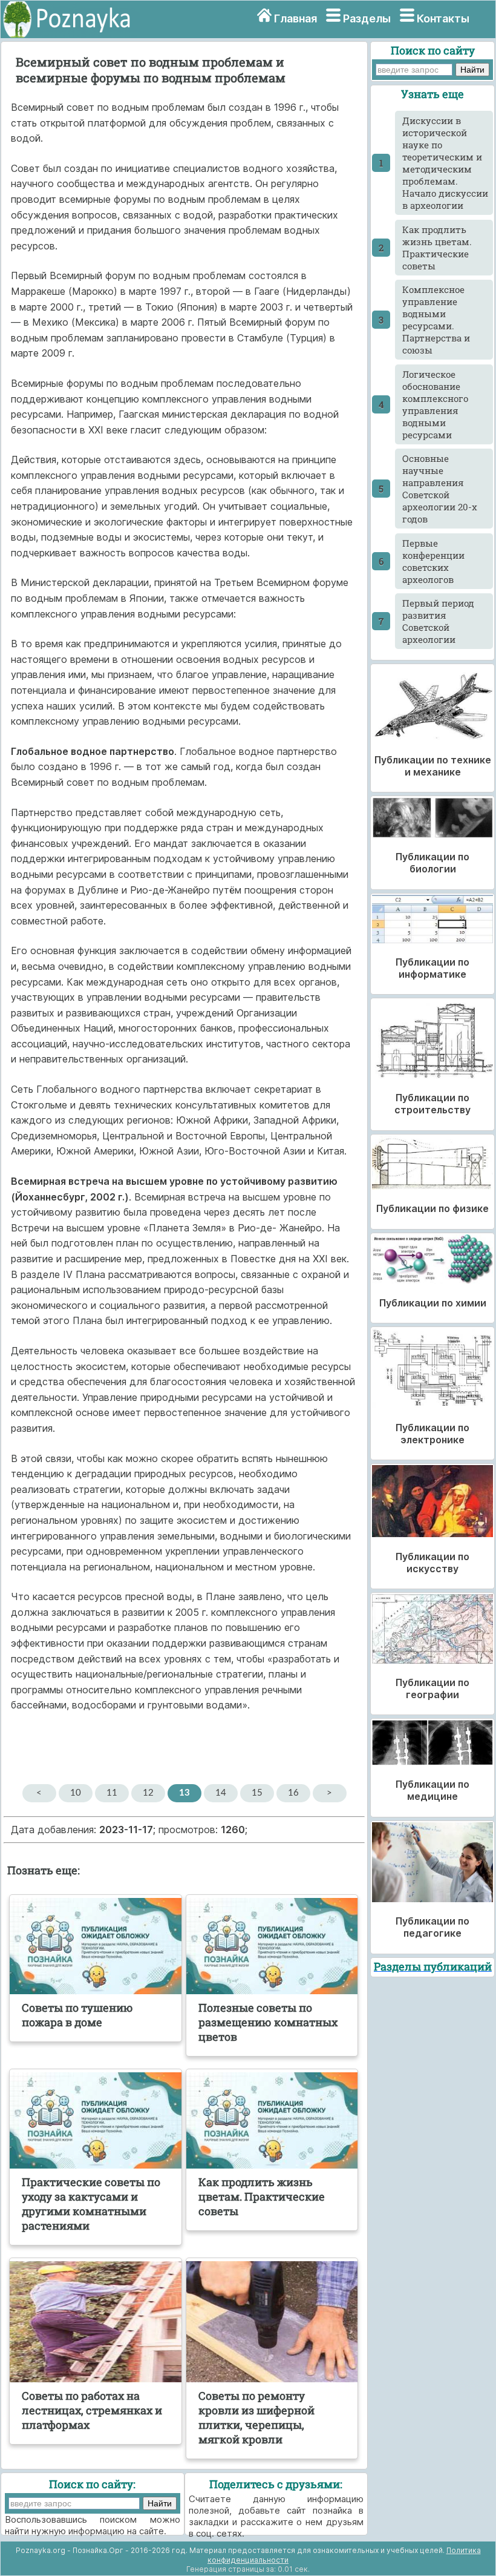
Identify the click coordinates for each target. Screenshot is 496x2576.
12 (148, 1793)
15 (257, 1793)
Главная (295, 18)
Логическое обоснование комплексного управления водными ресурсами (435, 404)
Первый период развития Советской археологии (438, 621)
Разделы (367, 18)
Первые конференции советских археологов (433, 561)
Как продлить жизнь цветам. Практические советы (437, 248)
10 (76, 1793)
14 (221, 1793)
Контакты (443, 18)
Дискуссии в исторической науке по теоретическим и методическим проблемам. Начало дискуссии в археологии (445, 163)
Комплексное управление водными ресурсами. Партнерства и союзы (436, 320)
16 (293, 1793)
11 (112, 1793)
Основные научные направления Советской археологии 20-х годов (440, 489)
